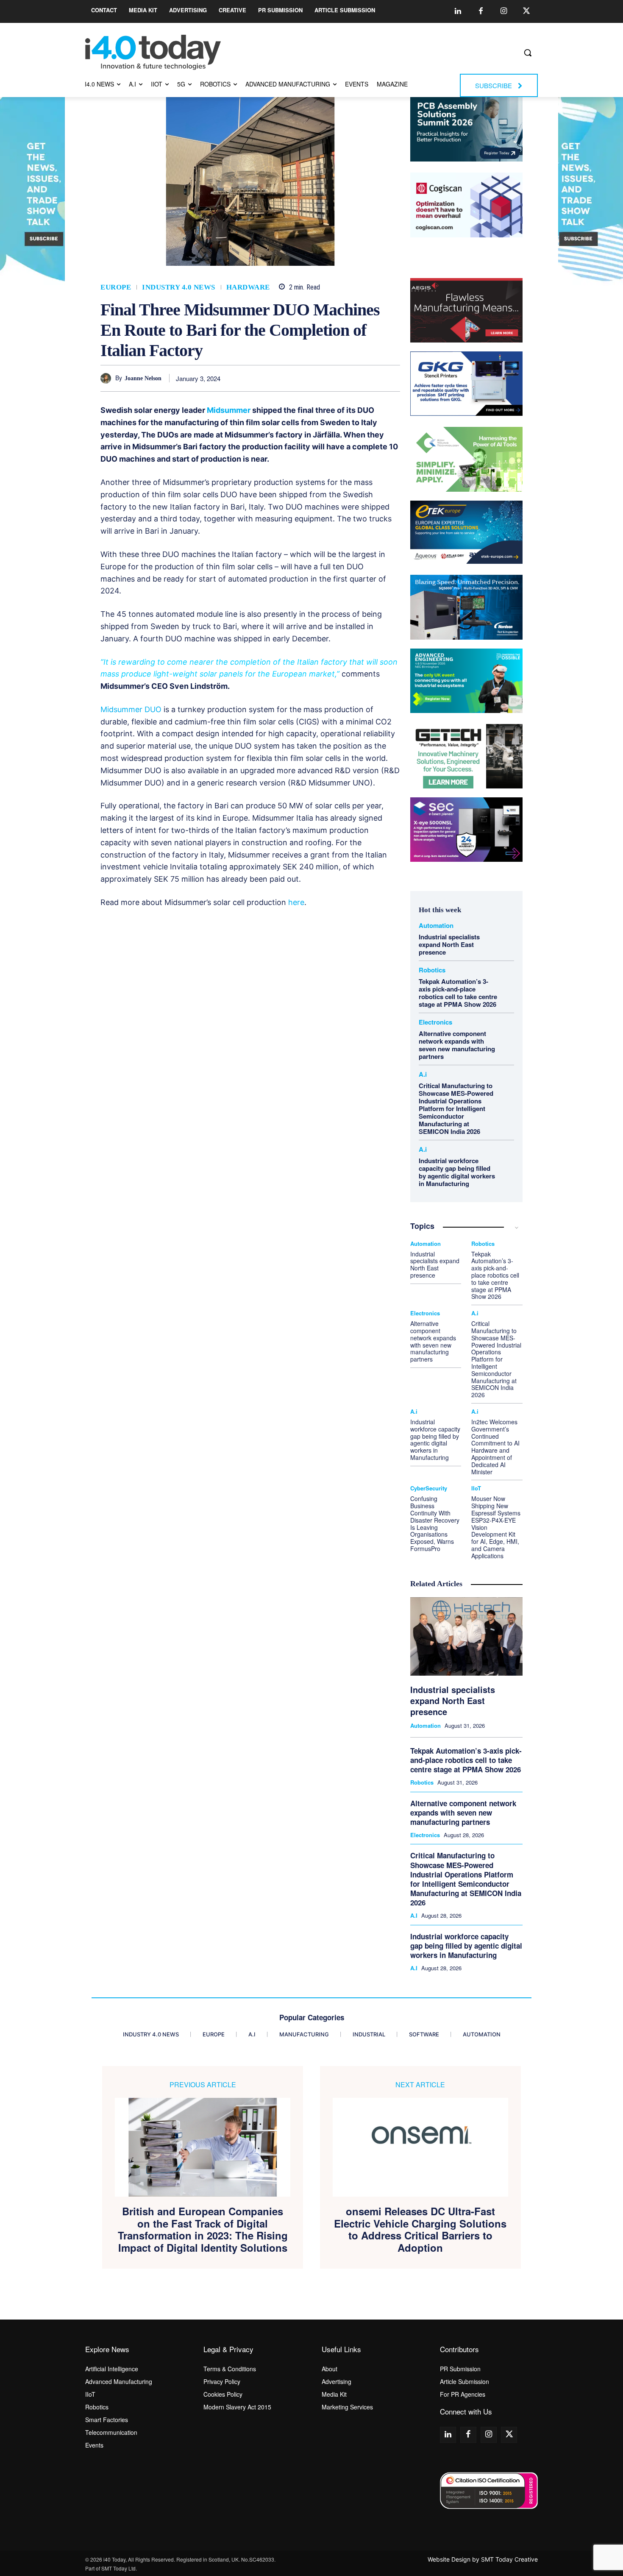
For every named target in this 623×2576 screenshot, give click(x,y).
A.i (423, 1074)
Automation (436, 926)
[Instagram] (503, 11)
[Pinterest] (314, 378)
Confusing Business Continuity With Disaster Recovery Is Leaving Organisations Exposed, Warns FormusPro (435, 1523)
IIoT (476, 1488)
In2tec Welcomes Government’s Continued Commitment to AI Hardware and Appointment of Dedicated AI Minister (495, 1447)
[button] (528, 53)
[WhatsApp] (333, 378)
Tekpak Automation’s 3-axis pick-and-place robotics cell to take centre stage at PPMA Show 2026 (458, 993)
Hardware (248, 287)
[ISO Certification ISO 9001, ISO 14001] (489, 2491)
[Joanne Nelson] (108, 378)
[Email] (372, 378)
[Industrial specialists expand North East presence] (466, 1637)
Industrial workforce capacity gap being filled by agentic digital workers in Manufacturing (457, 1172)
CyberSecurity (429, 1488)
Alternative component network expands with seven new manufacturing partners (457, 1045)
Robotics (432, 970)
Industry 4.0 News (179, 287)
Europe (116, 287)
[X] (294, 378)
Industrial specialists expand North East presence (449, 944)
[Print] (392, 378)
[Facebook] (481, 11)
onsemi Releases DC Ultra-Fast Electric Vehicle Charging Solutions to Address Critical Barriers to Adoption (420, 2229)
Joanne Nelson (143, 378)
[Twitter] (526, 11)
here (296, 902)
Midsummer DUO (131, 709)
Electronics (435, 1022)
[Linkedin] (458, 11)
